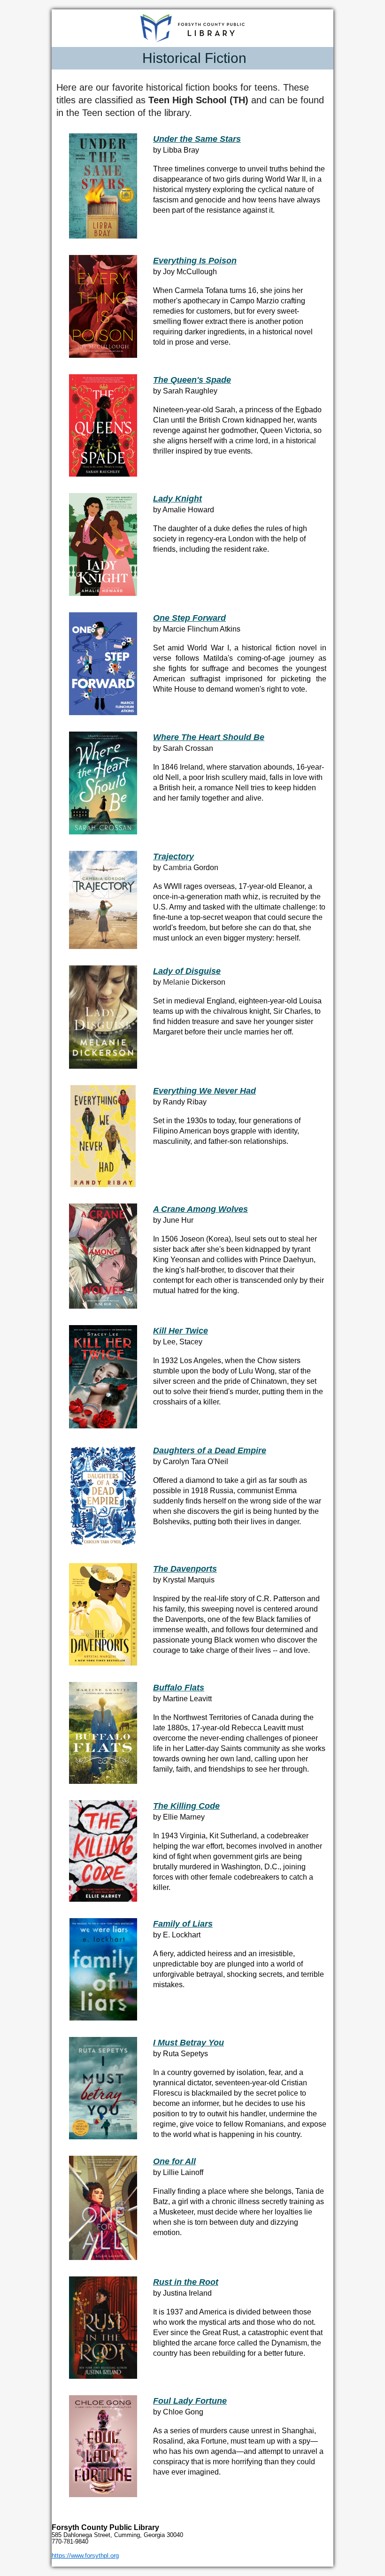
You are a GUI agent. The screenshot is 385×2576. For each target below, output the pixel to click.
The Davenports (185, 1569)
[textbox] (192, 58)
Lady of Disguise (187, 971)
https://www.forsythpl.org (85, 2556)
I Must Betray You (189, 2043)
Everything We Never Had (204, 1091)
